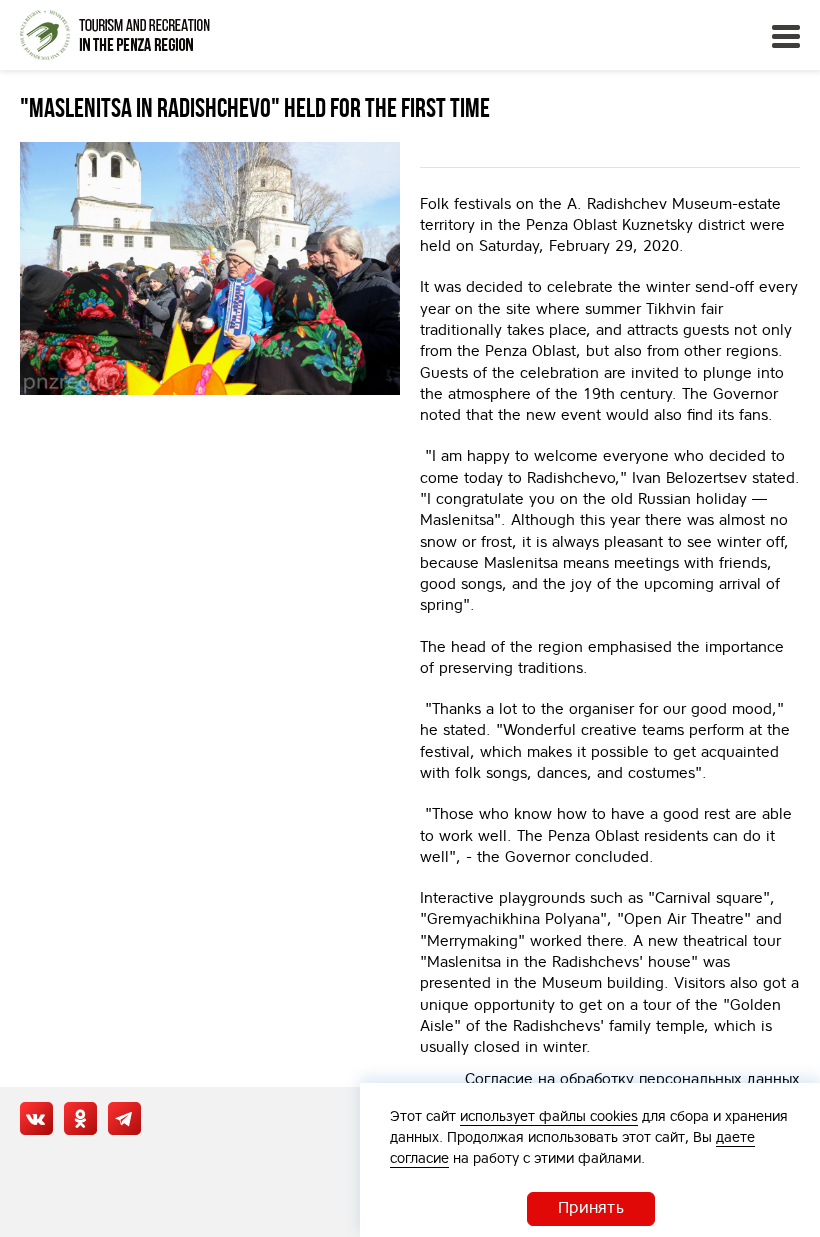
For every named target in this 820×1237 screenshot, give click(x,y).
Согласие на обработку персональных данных (632, 1078)
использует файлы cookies (549, 1116)
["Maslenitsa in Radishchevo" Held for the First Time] (210, 268)
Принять (591, 1207)
